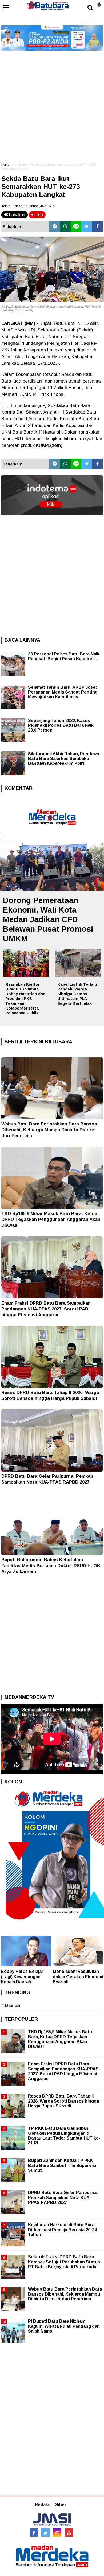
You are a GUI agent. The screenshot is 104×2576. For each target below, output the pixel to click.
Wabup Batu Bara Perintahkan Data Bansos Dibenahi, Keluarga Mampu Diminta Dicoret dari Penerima (49, 1130)
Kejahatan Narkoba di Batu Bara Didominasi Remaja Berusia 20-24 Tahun (62, 2230)
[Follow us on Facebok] (34, 2533)
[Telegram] (55, 226)
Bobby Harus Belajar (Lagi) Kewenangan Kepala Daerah (22, 1976)
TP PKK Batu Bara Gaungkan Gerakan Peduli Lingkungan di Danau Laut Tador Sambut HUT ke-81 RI (64, 2136)
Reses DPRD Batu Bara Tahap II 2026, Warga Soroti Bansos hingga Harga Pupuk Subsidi (63, 2101)
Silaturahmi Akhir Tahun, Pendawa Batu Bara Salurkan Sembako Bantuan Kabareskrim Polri (63, 758)
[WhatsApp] (65, 226)
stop (38, 215)
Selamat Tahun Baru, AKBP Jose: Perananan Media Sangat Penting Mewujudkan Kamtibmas (63, 692)
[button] (99, 3)
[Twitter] (87, 226)
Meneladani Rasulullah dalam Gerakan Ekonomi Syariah (78, 1976)
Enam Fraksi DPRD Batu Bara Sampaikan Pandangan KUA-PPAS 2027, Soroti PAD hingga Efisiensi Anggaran (46, 1309)
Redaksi (43, 2505)
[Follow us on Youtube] (69, 2533)
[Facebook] (97, 226)
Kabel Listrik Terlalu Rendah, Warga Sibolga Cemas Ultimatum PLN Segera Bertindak (77, 994)
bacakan (17, 215)
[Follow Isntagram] (57, 2533)
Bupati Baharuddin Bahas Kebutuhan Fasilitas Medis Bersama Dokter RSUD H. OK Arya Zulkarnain (51, 1566)
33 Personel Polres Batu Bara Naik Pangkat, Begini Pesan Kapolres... (64, 656)
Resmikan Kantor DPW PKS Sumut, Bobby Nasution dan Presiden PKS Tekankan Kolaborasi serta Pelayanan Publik (25, 999)
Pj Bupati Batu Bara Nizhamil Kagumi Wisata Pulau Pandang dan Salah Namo (64, 2326)
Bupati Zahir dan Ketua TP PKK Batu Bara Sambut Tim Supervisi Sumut (62, 2165)
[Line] (76, 226)
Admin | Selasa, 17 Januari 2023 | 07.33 (28, 206)
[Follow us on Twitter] (45, 2533)
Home (5, 165)
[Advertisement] (52, 104)
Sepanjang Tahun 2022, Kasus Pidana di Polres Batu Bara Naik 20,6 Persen (61, 725)
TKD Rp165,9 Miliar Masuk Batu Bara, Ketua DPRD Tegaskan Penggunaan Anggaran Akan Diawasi (51, 1219)
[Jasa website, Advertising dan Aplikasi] (52, 519)
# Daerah (11, 2005)
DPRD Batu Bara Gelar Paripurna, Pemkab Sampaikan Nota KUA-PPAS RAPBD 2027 (63, 2197)
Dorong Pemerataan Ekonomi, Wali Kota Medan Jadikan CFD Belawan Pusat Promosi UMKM (48, 919)
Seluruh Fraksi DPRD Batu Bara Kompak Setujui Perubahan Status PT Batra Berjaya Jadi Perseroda (64, 2262)
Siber (61, 2505)
